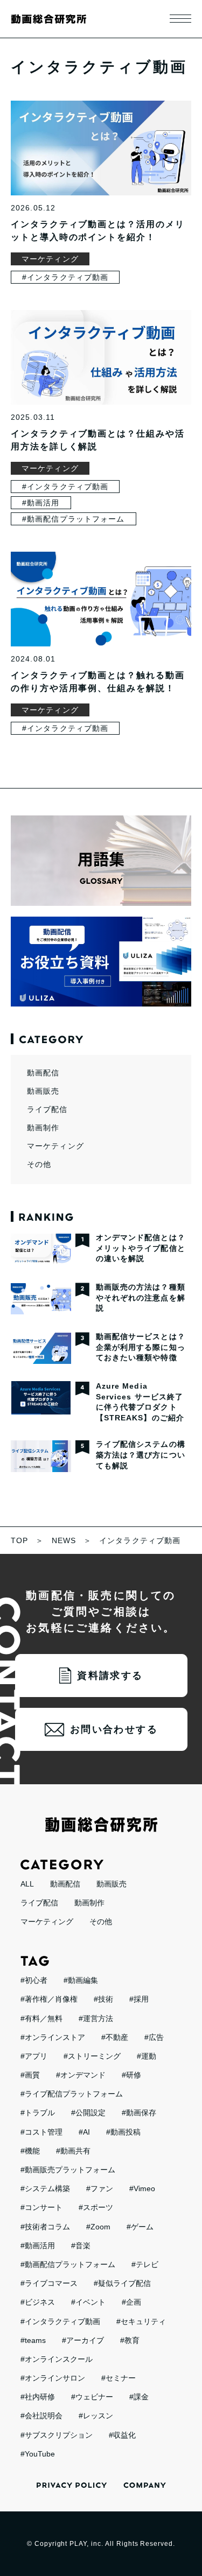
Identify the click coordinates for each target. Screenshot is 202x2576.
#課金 (139, 2397)
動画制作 (43, 1128)
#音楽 (81, 2246)
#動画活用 (41, 503)
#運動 (147, 2056)
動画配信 (43, 1073)
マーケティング (50, 259)
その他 (39, 1164)
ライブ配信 (47, 1109)
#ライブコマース (49, 2283)
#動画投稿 (123, 2132)
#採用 (139, 1999)
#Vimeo (142, 2188)
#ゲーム (140, 2227)
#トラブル (38, 2113)
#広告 (154, 2037)
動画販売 (43, 1091)
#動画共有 (73, 2151)
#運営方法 (96, 2018)
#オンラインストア (53, 2037)
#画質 (30, 2075)
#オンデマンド (81, 2075)
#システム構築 (45, 2188)
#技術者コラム (45, 2227)
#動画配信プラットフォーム (74, 519)
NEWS (64, 1540)
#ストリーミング (92, 2056)
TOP (19, 1540)
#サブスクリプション (57, 2435)
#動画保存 (139, 2113)
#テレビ (145, 2264)
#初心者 (34, 1980)
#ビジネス (38, 2302)
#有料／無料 (41, 2018)
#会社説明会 (41, 2416)
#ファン (100, 2188)
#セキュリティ (141, 2321)
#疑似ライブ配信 (122, 2283)
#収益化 (122, 2435)
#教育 (130, 2340)
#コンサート (41, 2207)
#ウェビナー (92, 2397)
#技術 (103, 1999)
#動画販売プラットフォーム (68, 2170)
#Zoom (98, 2227)
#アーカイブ (83, 2340)
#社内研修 (38, 2397)
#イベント (88, 2302)
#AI (84, 2132)
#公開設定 (88, 2113)
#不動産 (115, 2037)
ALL (27, 1884)
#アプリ (34, 2056)
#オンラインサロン (53, 2378)
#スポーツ (96, 2207)
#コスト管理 (41, 2132)
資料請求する (110, 1676)
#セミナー (119, 2378)
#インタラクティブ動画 (65, 277)
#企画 (131, 2302)
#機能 (30, 2151)
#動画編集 (81, 1980)
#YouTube (38, 2454)
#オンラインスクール (57, 2359)
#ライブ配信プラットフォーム (72, 2094)
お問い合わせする (114, 1729)
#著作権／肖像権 (49, 1999)
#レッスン (96, 2416)
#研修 (131, 2075)
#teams (33, 2340)
